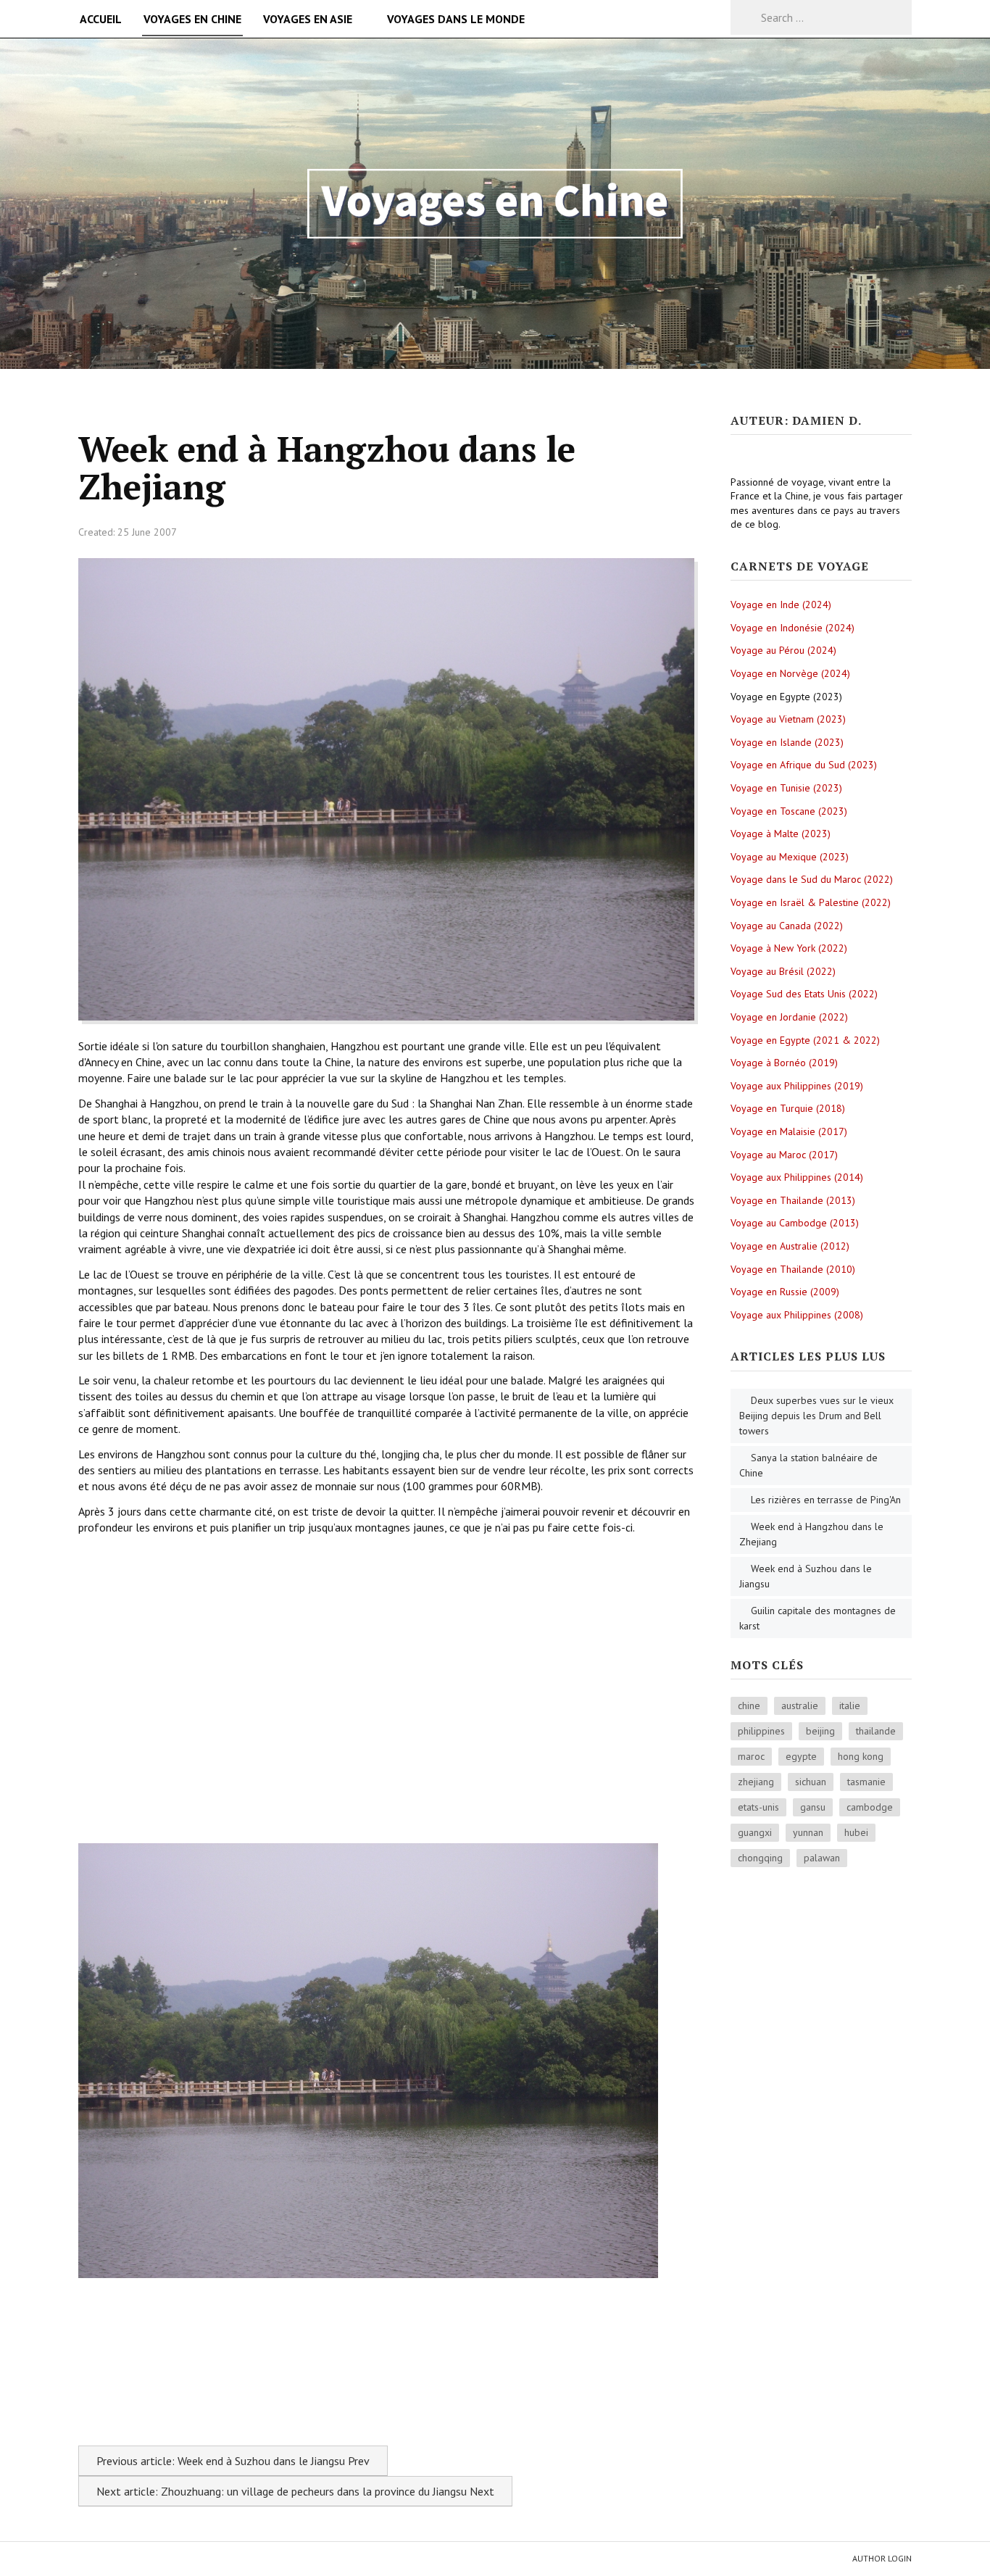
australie (800, 1705)
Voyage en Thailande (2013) (793, 1200)
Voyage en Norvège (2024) (790, 673)
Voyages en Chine (192, 19)
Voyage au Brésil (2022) (783, 971)
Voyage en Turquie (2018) (788, 1108)
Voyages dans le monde (456, 19)
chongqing (760, 1858)
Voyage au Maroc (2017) (784, 1155)
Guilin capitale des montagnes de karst (818, 1618)
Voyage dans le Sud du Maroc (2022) (812, 879)
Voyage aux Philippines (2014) (797, 1177)
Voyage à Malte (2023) (781, 834)
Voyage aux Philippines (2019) (797, 1086)
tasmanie (866, 1782)
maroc (751, 1756)
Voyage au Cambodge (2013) (795, 1223)
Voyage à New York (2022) (789, 948)
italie (850, 1705)
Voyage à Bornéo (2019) (784, 1063)
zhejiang (756, 1782)
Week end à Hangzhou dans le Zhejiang (811, 1534)
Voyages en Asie (308, 19)
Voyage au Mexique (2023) (790, 857)
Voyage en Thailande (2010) (793, 1269)
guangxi (755, 1832)
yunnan (808, 1832)
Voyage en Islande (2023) (787, 742)
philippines (761, 1731)
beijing (820, 1731)
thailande (876, 1731)
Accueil (101, 19)
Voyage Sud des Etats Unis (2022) (804, 994)
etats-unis (758, 1807)
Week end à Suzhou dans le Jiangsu (806, 1576)
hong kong (861, 1756)
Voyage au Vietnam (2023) (788, 719)
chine (749, 1705)
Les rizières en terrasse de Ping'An (826, 1500)
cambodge (870, 1807)
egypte (801, 1756)
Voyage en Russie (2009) (785, 1292)
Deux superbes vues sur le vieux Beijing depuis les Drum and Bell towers (816, 1416)
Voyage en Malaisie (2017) (789, 1131)
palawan (822, 1858)
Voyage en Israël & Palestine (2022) (811, 902)
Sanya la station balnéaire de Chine (808, 1465)
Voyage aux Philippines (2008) (797, 1315)
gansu (813, 1807)
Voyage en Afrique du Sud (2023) (804, 765)
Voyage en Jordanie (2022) (789, 1017)
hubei (856, 1832)
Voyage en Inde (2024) (781, 604)
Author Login (882, 2558)
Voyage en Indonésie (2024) (793, 628)
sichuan (811, 1782)
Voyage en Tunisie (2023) (786, 788)
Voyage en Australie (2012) (790, 1246)
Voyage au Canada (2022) (787, 926)
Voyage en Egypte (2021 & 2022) (805, 1040)
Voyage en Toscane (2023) (789, 811)
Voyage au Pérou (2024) (783, 650)
